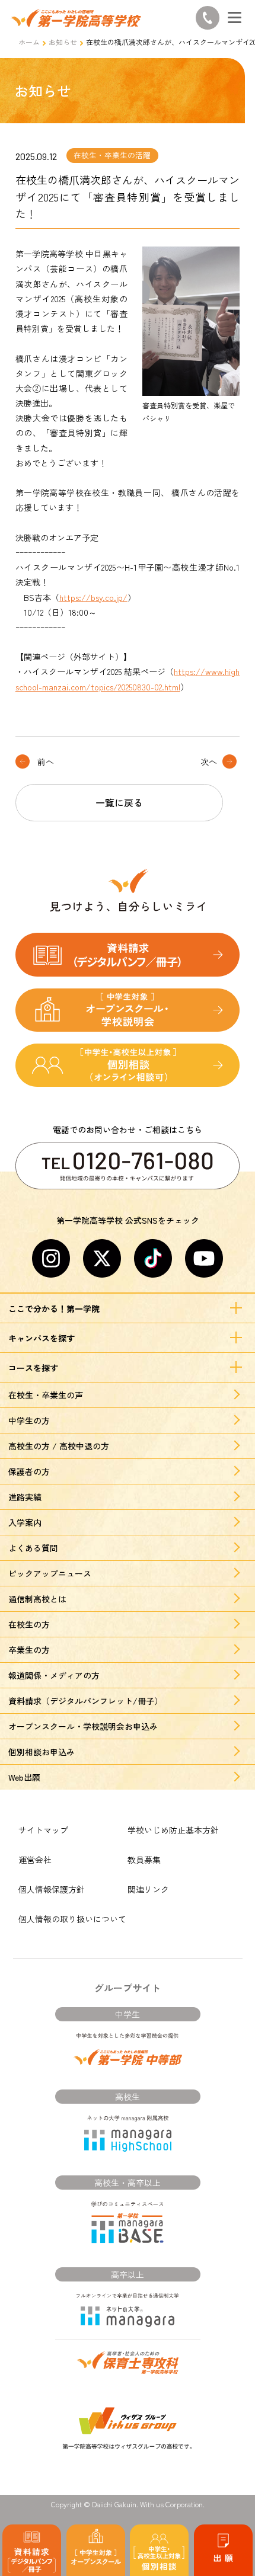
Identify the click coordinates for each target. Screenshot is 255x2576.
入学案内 (25, 1522)
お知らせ (63, 42)
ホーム (29, 42)
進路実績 (25, 1497)
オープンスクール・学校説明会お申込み (83, 1726)
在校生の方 (29, 1624)
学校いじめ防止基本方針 (173, 1830)
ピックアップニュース (50, 1573)
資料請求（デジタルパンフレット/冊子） (85, 1701)
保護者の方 (29, 1471)
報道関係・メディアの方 (54, 1675)
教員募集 (144, 1860)
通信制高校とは (37, 1599)
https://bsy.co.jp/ (93, 597)
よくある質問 (33, 1548)
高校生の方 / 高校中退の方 (59, 1446)
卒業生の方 (29, 1650)
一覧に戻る (119, 802)
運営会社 (35, 1860)
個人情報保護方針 (52, 1889)
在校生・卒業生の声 (46, 1395)
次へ (209, 761)
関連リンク (148, 1889)
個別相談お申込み (42, 1752)
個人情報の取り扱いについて (72, 1919)
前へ (46, 761)
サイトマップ (43, 1830)
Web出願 (24, 1777)
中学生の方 (29, 1420)
